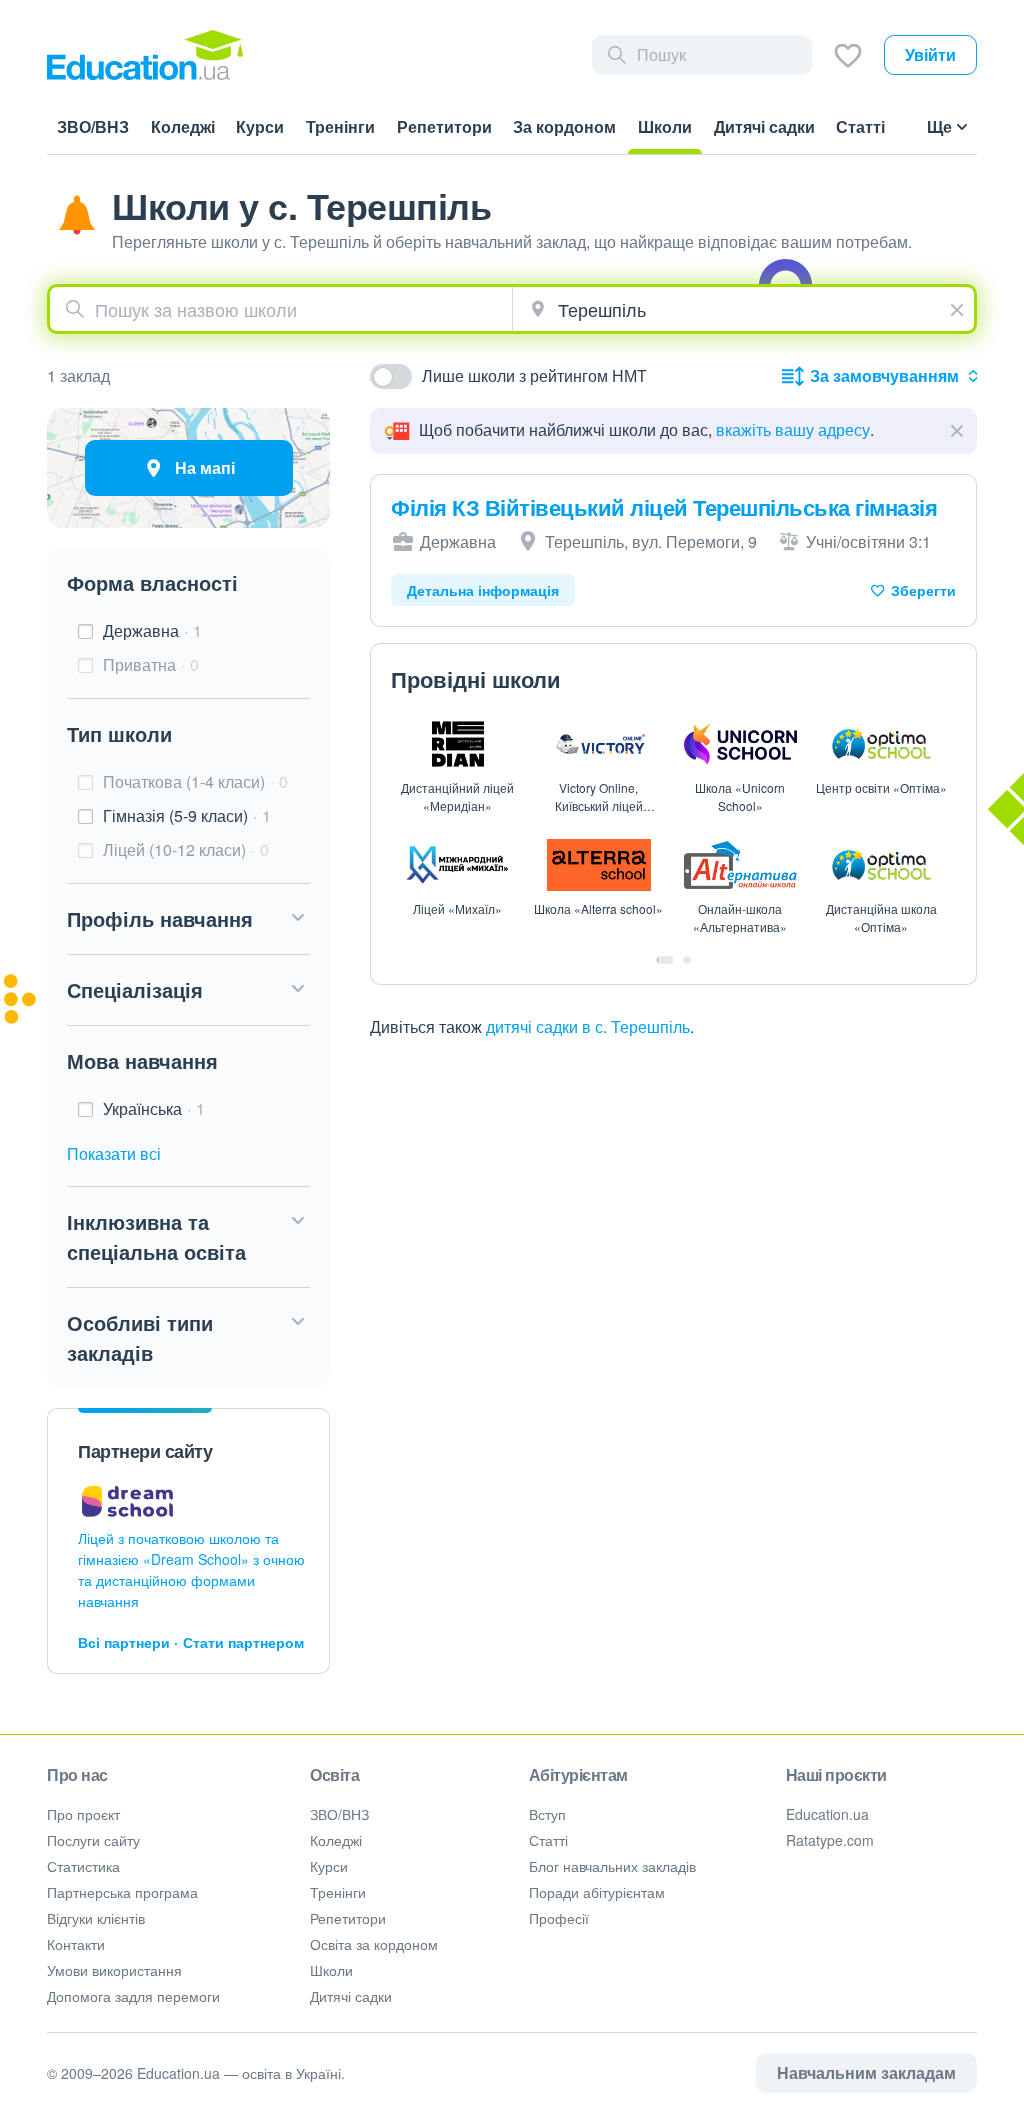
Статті (548, 1840)
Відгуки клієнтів (96, 1918)
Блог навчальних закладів (612, 1866)
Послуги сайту (93, 1840)
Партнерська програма (122, 1892)
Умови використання (114, 1970)
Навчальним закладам (866, 2072)
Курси (329, 1866)
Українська (154, 1108)
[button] (188, 919)
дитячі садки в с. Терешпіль (588, 1026)
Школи (331, 1970)
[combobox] (281, 309)
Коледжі (336, 1840)
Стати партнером (243, 1642)
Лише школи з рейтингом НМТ (534, 375)
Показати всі (114, 1153)
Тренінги (338, 1892)
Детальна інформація (483, 590)
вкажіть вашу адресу (793, 429)
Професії (559, 1918)
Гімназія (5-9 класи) (187, 815)
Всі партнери (124, 1642)
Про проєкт (83, 1814)
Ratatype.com (830, 1840)
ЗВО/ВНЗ (339, 1814)
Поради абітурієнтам (597, 1892)
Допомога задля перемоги (133, 1996)
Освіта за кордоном (374, 1944)
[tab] (665, 960)
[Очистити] (959, 307)
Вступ (547, 1814)
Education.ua (827, 1814)
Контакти (76, 1944)
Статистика (83, 1866)
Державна (152, 630)
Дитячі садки (351, 1996)
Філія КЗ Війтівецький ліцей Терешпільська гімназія (664, 507)
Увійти (930, 54)
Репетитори (348, 1918)
